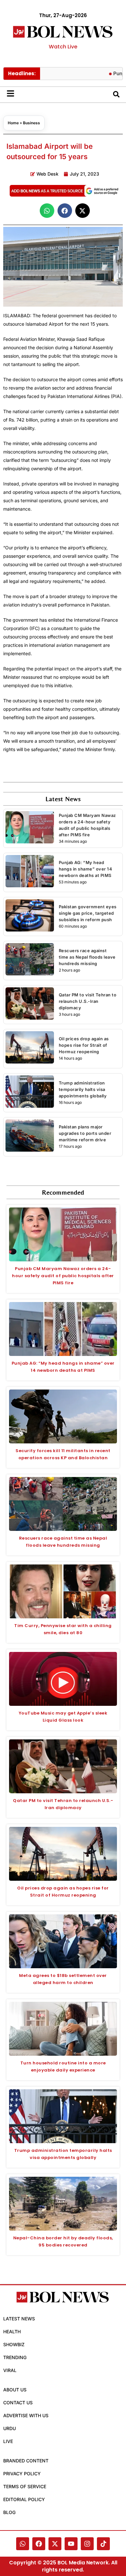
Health (12, 2332)
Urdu (10, 2428)
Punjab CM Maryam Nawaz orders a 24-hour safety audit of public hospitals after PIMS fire (63, 1276)
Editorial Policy (24, 2499)
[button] (47, 211)
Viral (10, 2370)
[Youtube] (71, 2544)
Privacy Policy (22, 2474)
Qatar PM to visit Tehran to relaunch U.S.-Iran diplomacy (88, 1001)
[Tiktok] (103, 2544)
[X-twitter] (55, 2544)
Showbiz (14, 2344)
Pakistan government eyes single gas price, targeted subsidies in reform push (88, 913)
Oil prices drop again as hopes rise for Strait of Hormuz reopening (84, 1045)
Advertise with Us (26, 2415)
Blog (9, 2512)
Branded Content (26, 2461)
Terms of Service (25, 2486)
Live (8, 2441)
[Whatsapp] (23, 2544)
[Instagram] (87, 2544)
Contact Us (18, 2403)
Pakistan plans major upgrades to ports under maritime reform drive (85, 1133)
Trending (15, 2357)
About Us (15, 2390)
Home (13, 123)
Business (31, 123)
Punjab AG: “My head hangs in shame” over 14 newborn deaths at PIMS (86, 869)
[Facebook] (39, 2544)
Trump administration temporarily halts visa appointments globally (83, 1089)
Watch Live (63, 47)
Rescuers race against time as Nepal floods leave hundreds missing (87, 957)
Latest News (19, 2319)
